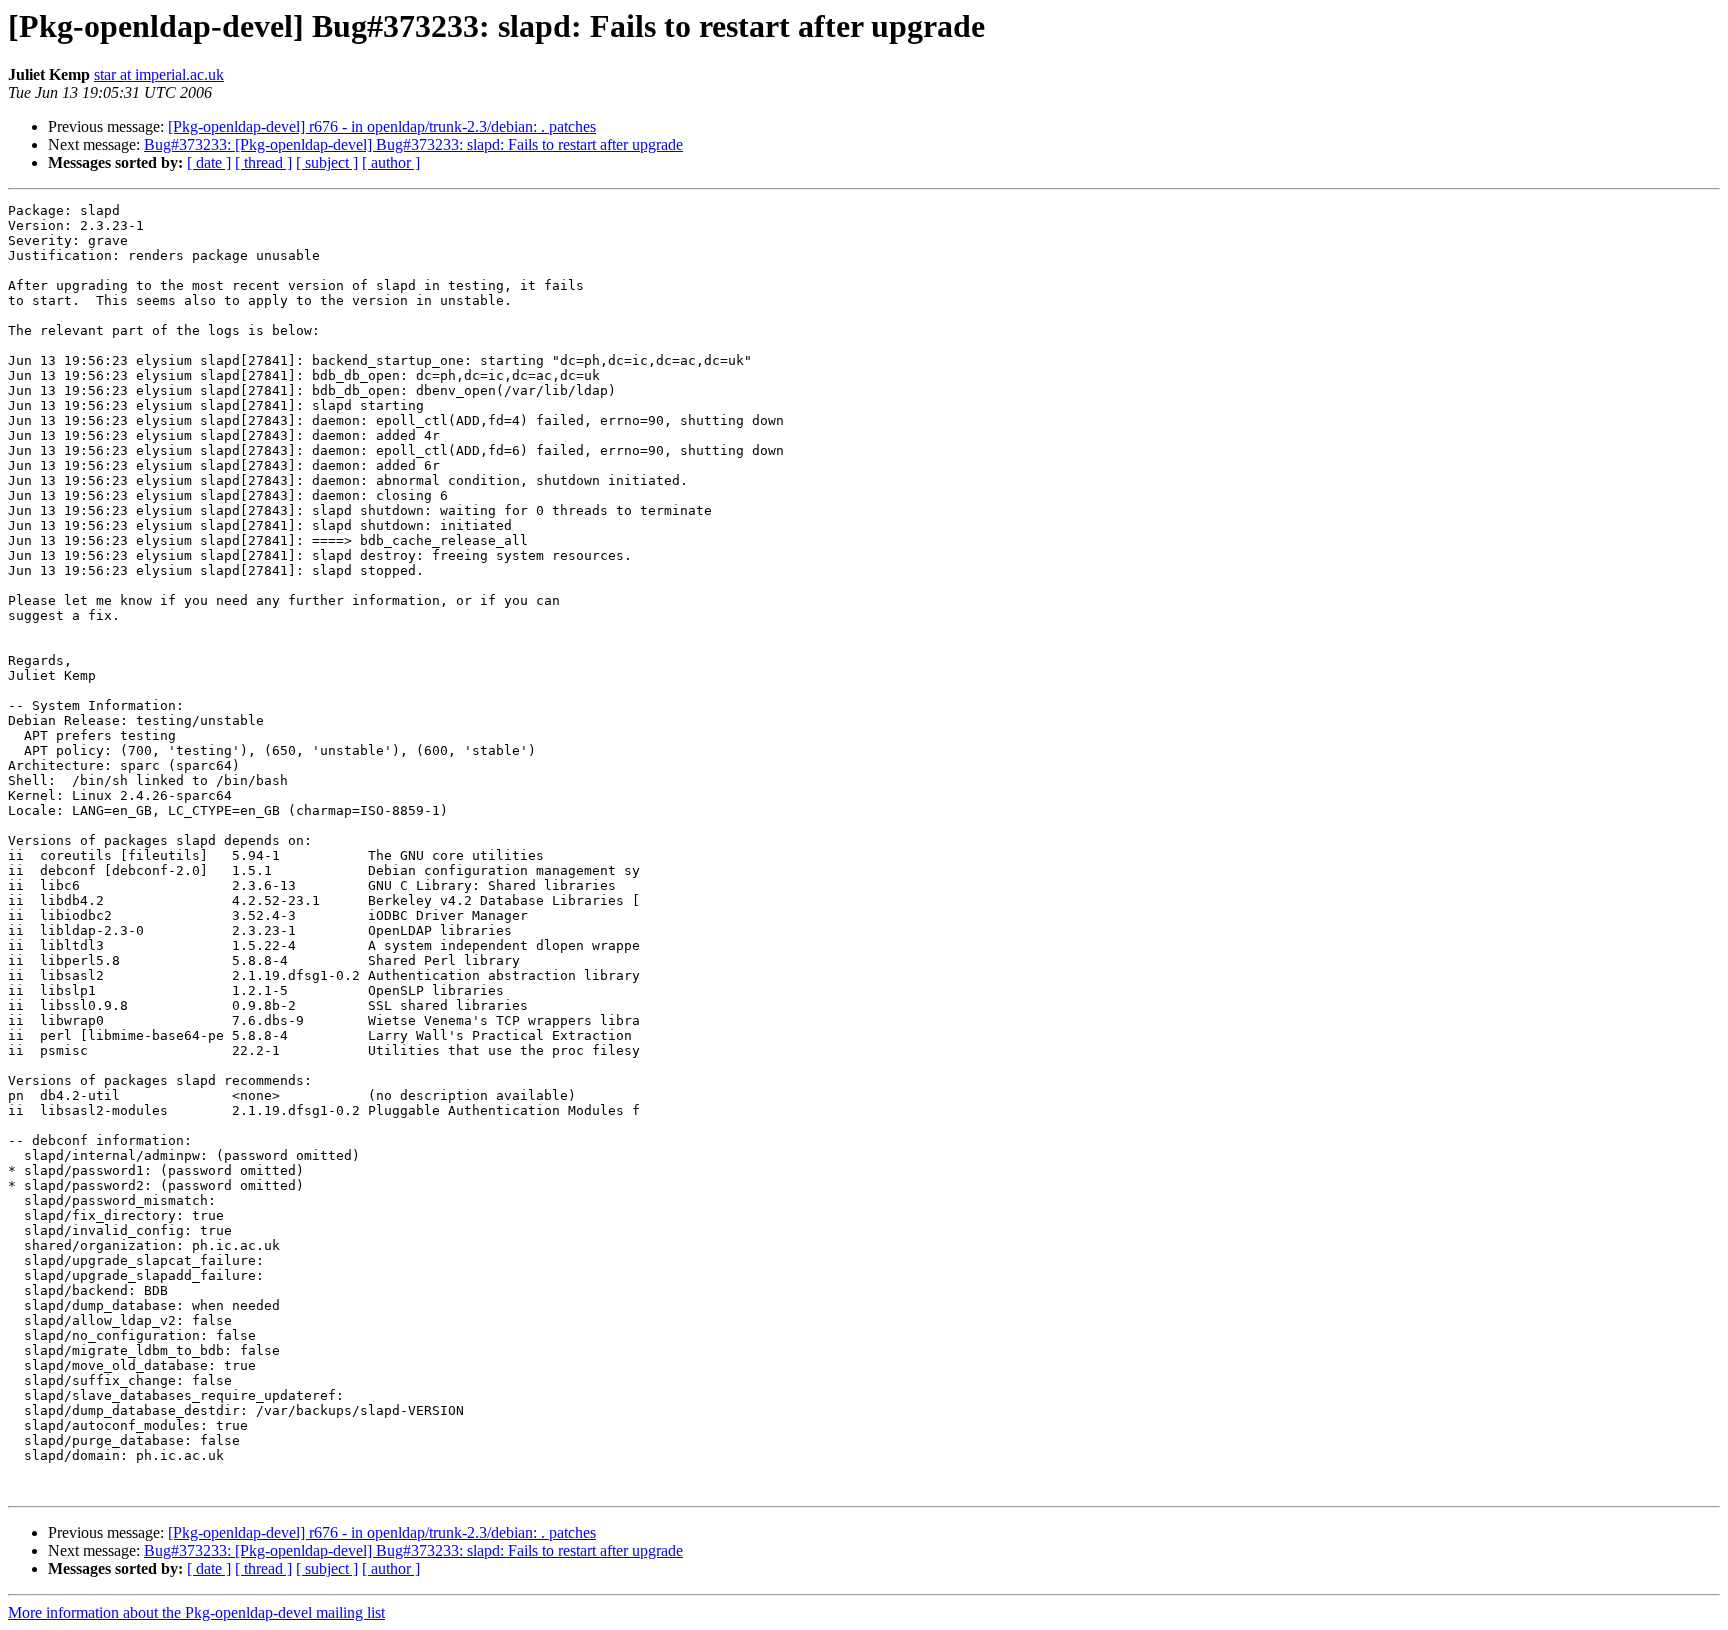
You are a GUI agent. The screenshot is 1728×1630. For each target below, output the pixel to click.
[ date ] (209, 162)
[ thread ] (263, 162)
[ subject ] (327, 162)
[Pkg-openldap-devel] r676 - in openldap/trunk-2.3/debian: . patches (382, 126)
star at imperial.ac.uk (159, 74)
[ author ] (391, 162)
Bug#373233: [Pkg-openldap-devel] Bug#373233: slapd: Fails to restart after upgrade (413, 144)
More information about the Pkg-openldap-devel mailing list (196, 1612)
